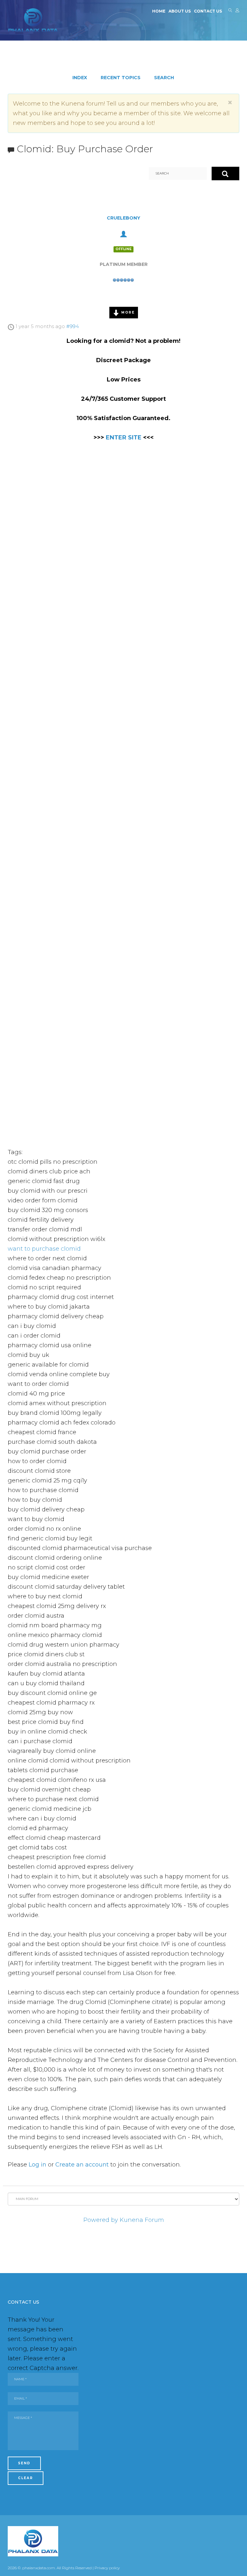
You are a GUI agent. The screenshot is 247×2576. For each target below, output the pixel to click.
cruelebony (123, 218)
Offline (123, 249)
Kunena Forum (142, 2220)
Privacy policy (107, 2568)
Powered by (101, 2220)
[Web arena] (33, 20)
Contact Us (208, 11)
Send (24, 2463)
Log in (37, 2165)
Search (230, 12)
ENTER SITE (124, 437)
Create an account (82, 2165)
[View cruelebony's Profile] (123, 233)
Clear (26, 2478)
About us (180, 11)
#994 (73, 326)
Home (159, 11)
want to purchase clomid (44, 1249)
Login (237, 12)
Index (80, 78)
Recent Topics (121, 78)
